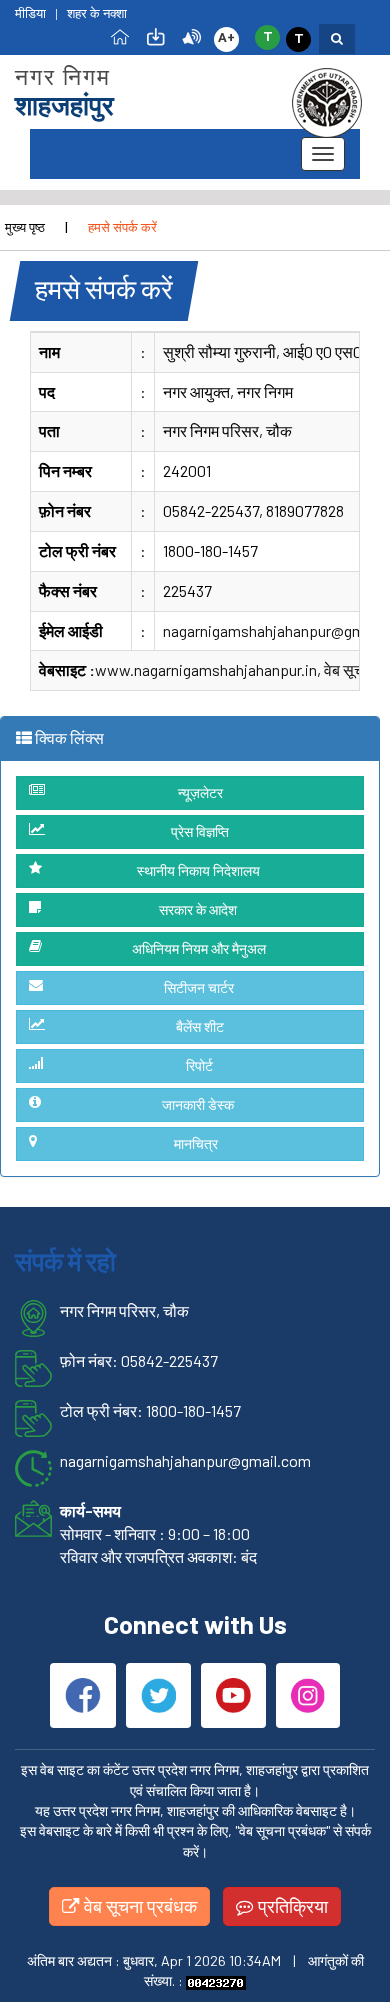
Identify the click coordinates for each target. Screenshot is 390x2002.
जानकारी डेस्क (198, 1104)
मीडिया (30, 13)
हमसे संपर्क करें (122, 227)
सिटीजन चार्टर (199, 987)
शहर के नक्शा (97, 13)
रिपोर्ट (199, 1065)
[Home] (120, 35)
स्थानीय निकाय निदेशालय (198, 870)
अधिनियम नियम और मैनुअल (199, 948)
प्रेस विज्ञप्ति (200, 831)
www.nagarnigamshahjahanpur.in (206, 669)
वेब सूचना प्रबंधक (138, 1906)
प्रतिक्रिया (291, 1906)
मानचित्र (196, 1143)
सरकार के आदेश (198, 909)
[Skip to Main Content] (156, 35)
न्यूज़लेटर (200, 792)
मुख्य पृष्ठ (25, 227)
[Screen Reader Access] (192, 35)
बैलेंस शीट (200, 1026)
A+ (226, 37)
